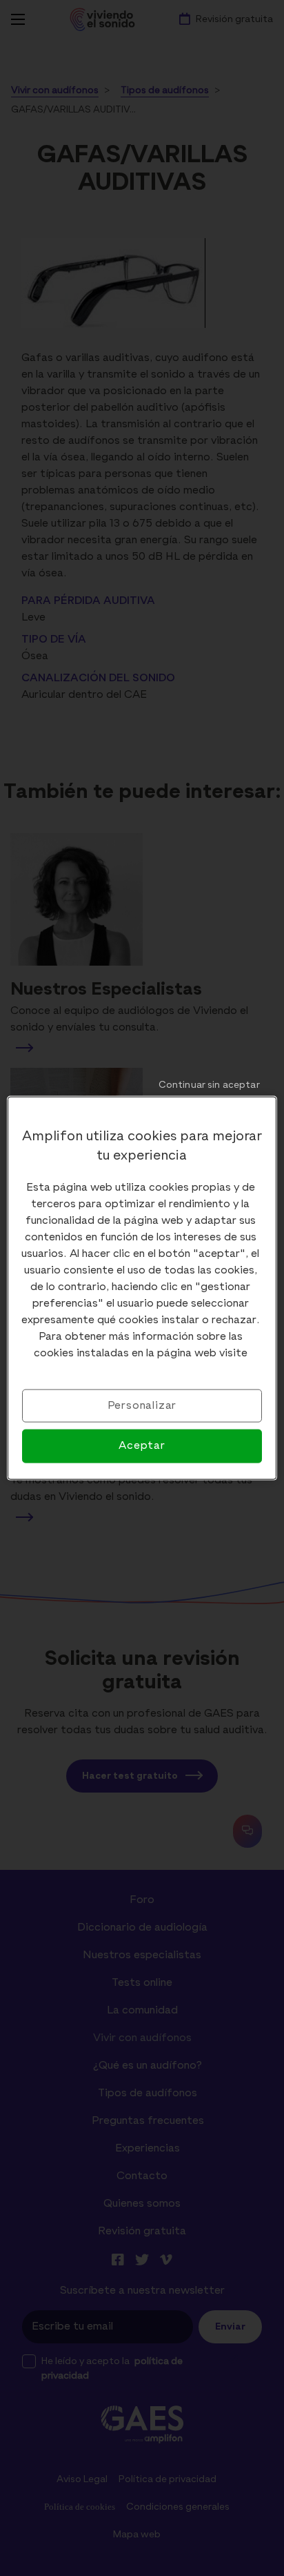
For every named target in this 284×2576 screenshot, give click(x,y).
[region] (142, 1288)
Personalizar (142, 1406)
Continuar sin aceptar (209, 1085)
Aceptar (142, 1446)
